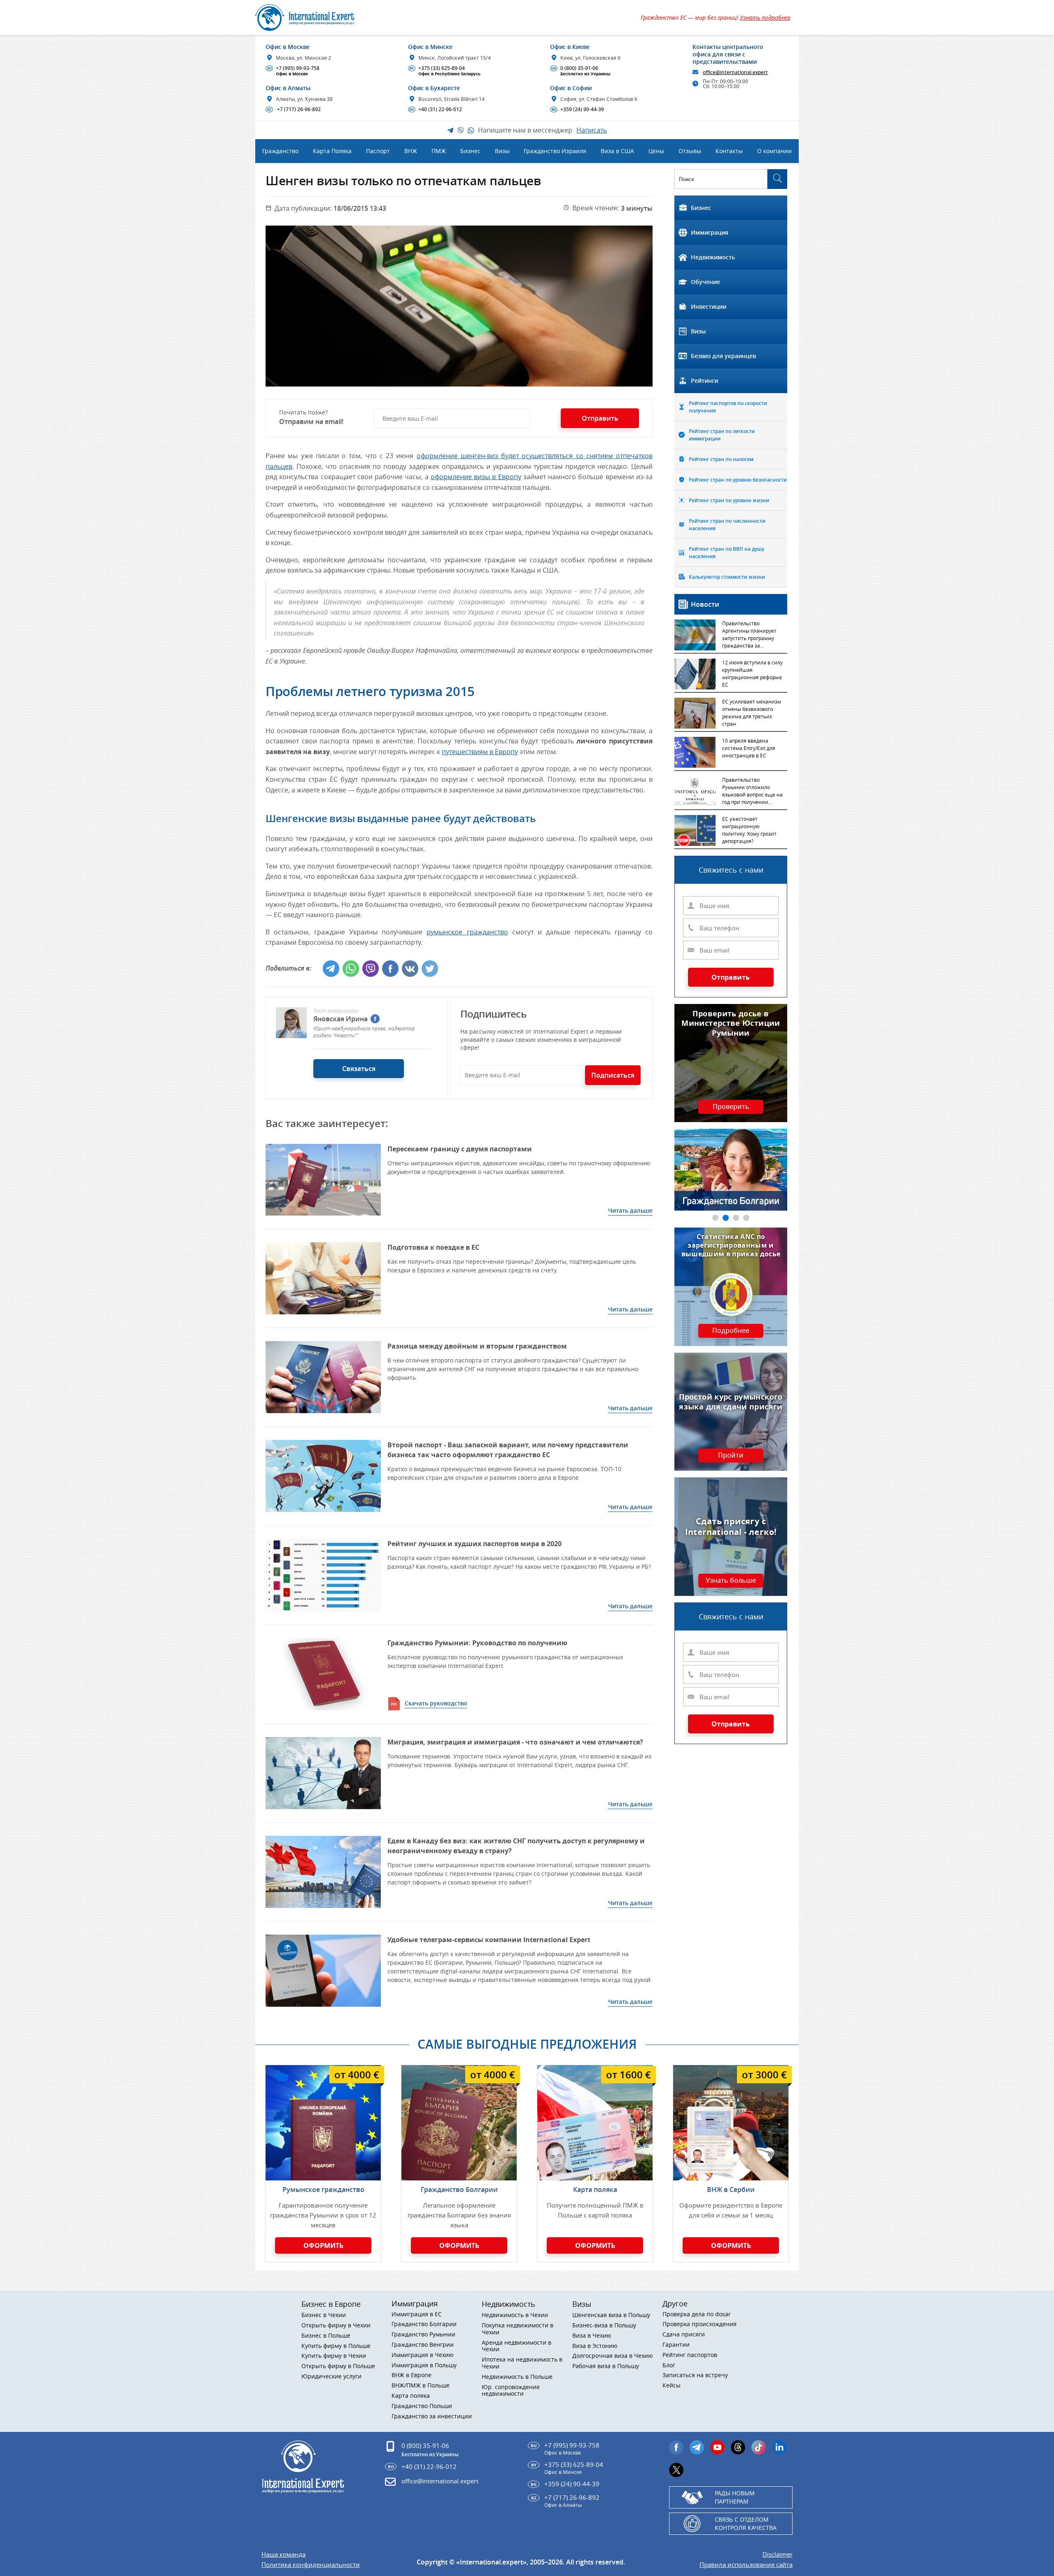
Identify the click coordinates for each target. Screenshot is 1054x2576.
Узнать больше (731, 1581)
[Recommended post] (323, 1180)
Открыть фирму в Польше (338, 2366)
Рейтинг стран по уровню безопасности (738, 480)
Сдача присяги (684, 2335)
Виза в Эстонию (595, 2346)
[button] (715, 1218)
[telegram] (697, 2447)
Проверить (731, 1107)
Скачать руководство (436, 1703)
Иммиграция (710, 232)
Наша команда (283, 2554)
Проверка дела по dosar (697, 2314)
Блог (669, 2365)
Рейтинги (704, 381)
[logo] (314, 17)
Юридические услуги (331, 2377)
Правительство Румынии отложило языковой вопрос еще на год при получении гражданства (752, 792)
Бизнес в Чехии (324, 2315)
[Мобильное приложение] (26, 1288)
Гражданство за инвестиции (432, 2416)
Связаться (359, 1069)
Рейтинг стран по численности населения (727, 525)
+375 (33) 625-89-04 (445, 71)
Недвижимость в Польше (517, 2377)
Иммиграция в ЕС (417, 2314)
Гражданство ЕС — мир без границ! (716, 17)
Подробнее (731, 1331)
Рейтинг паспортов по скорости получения (728, 407)
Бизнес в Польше (326, 2336)
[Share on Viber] (371, 969)
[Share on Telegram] (331, 969)
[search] (777, 179)
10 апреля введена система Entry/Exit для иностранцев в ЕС (749, 748)
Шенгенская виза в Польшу (611, 2315)
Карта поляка (595, 2189)
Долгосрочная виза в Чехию (613, 2356)
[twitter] (676, 2470)
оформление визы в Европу (476, 477)
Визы (698, 331)
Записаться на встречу (695, 2375)
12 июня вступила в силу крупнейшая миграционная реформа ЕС (752, 673)
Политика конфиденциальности (311, 2565)
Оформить (323, 2245)
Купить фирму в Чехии (334, 2356)
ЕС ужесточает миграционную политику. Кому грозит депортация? (749, 830)
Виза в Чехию (592, 2336)
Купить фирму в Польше (336, 2346)
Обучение (705, 282)
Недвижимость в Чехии (515, 2315)
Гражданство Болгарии (459, 2189)
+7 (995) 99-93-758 (294, 71)
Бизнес (701, 208)
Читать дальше (630, 1210)
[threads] (738, 2447)
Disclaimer (778, 2554)
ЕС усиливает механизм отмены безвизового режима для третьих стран (752, 713)
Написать (592, 130)
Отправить (731, 977)
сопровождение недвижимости (511, 2391)
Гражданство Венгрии (423, 2345)
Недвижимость (713, 257)
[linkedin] (779, 2447)
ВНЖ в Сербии (731, 2189)
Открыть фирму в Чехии (336, 2326)
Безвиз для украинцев (723, 356)
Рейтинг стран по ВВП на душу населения (726, 553)
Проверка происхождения (700, 2324)
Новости (705, 604)
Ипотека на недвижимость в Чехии (522, 2363)
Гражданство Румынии (423, 2335)
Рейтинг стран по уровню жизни (729, 500)
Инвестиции (709, 306)
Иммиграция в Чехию (423, 2355)
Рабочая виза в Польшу (606, 2366)
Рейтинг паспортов (690, 2355)
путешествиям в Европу (480, 752)
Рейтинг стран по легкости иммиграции (722, 435)
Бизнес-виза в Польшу (604, 2326)
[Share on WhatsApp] (351, 969)
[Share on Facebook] (390, 969)
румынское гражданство (467, 932)
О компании (774, 151)
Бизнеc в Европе (331, 2304)
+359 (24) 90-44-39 (578, 109)
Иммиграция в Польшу (424, 2365)
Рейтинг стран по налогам (721, 459)
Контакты (729, 151)
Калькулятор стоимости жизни (727, 577)
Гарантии (676, 2345)
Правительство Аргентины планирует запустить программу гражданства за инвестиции (749, 635)
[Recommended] (323, 1674)
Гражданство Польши (422, 2406)
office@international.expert (440, 2481)
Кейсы (672, 2386)
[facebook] (375, 1019)
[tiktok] (759, 2447)
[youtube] (717, 2447)
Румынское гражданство (323, 2189)
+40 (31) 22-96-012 (436, 109)
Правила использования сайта (746, 2565)
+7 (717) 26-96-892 (294, 109)
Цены (656, 151)
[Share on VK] (410, 969)
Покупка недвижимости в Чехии (518, 2329)
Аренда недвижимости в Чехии (517, 2346)
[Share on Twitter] (430, 969)
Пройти (731, 1456)
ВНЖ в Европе (412, 2375)
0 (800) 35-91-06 (581, 71)
